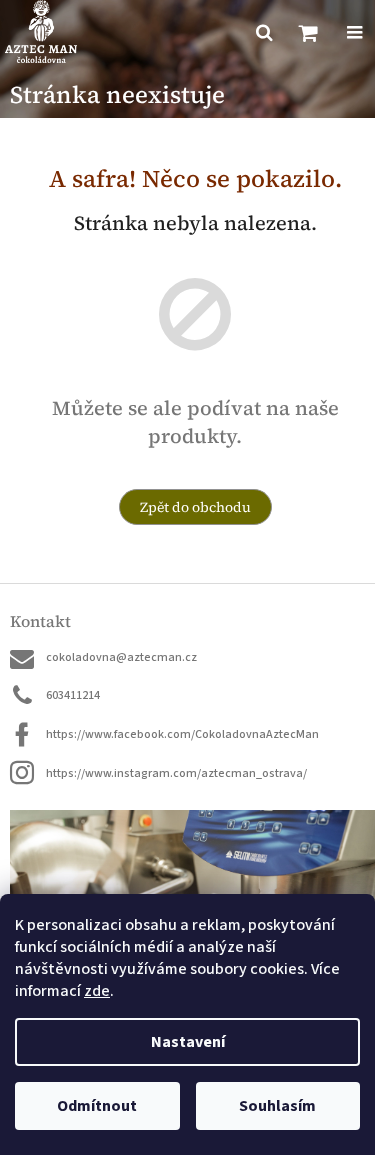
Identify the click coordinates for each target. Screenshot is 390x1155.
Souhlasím (277, 1106)
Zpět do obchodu (195, 507)
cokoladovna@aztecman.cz (121, 657)
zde (97, 991)
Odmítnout (97, 1106)
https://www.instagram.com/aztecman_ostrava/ (176, 773)
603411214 (73, 695)
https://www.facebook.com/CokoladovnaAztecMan (182, 734)
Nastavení (188, 1042)
